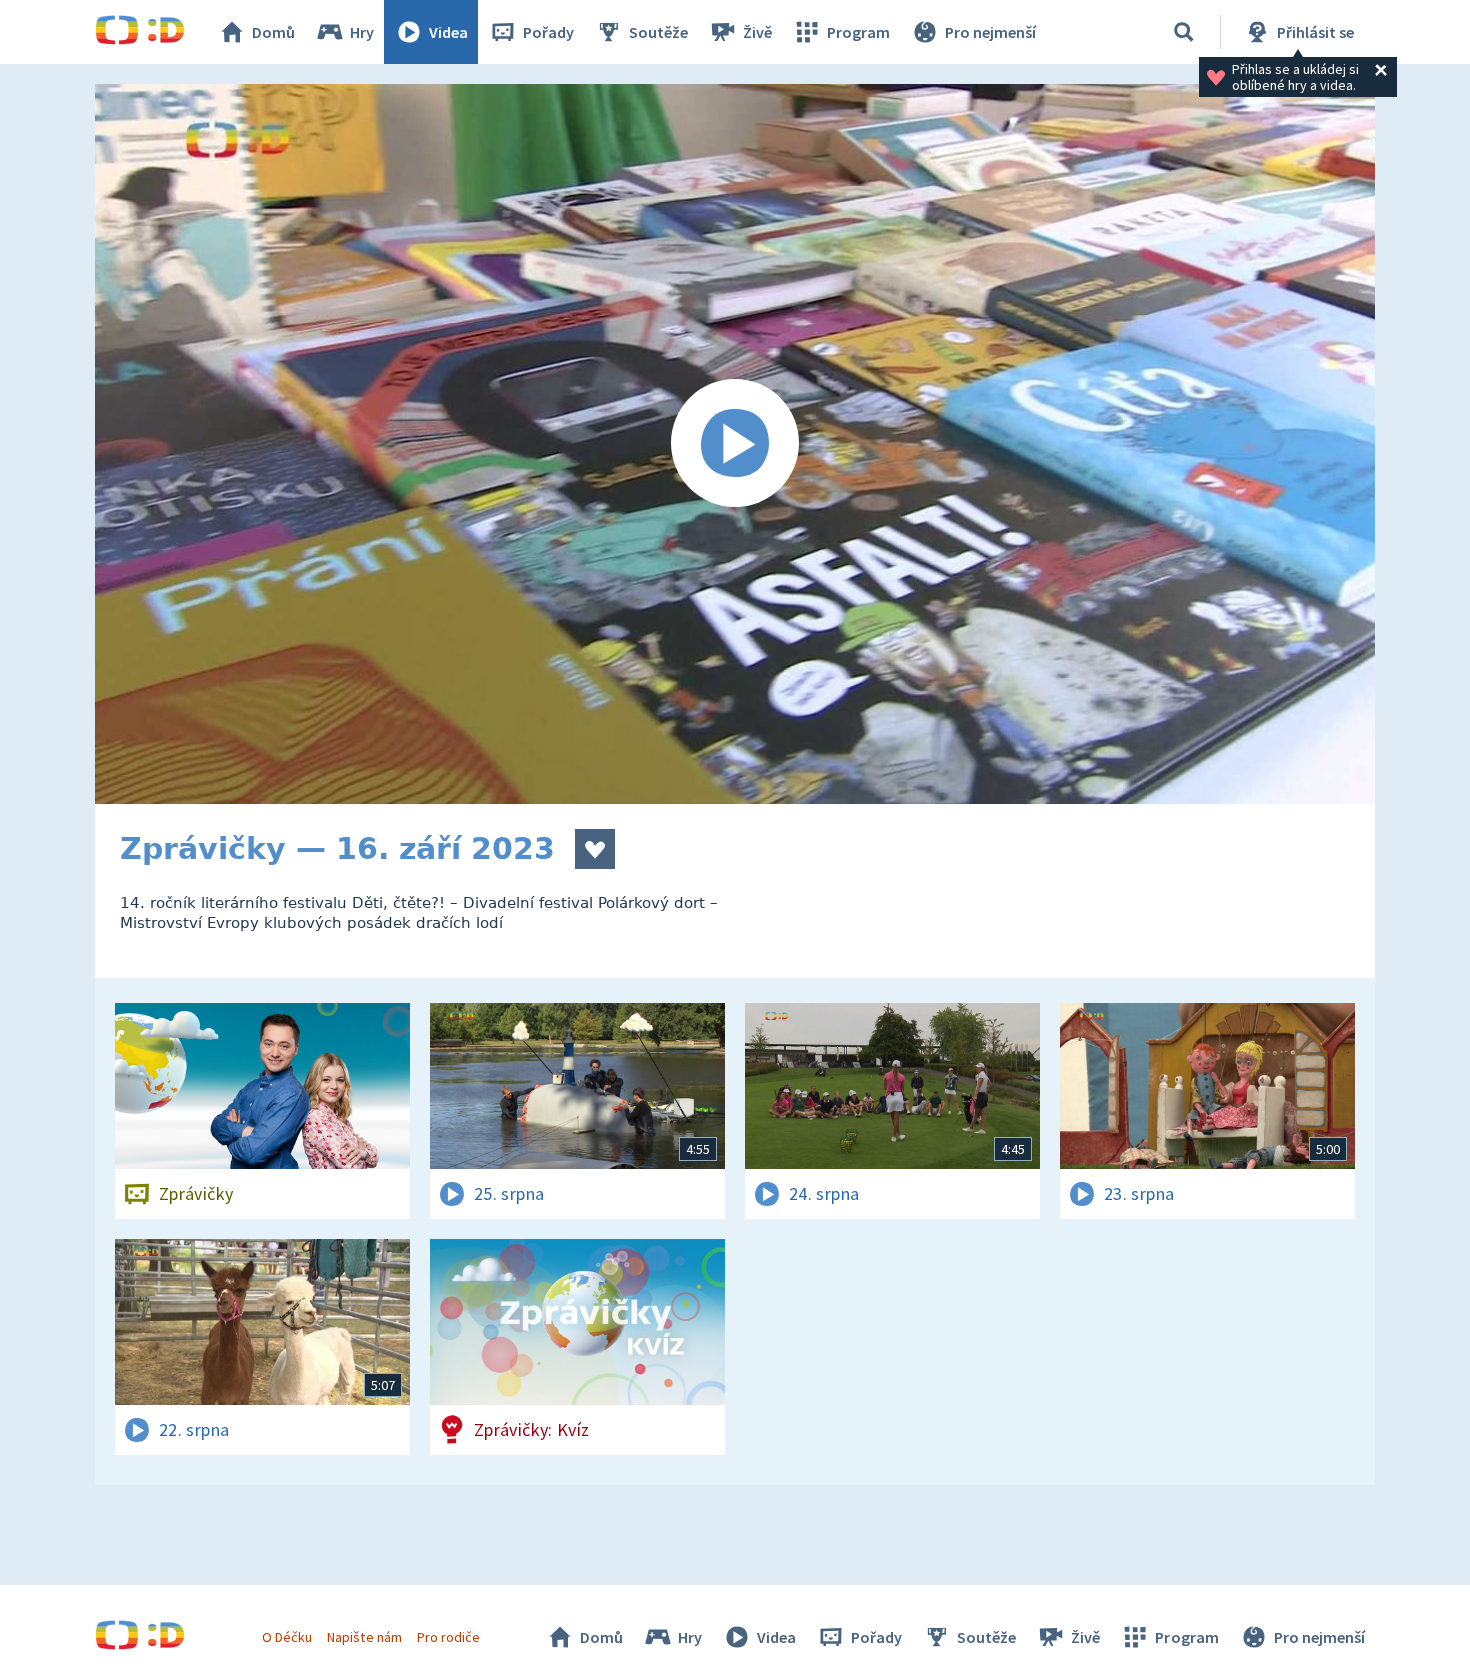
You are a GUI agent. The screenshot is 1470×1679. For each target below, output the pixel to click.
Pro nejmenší (990, 32)
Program (858, 32)
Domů (273, 32)
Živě (757, 32)
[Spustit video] (735, 444)
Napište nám (364, 1637)
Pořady (548, 32)
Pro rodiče (448, 1637)
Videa (448, 32)
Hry (362, 32)
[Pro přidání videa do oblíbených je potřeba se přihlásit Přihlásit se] (595, 849)
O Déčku (287, 1637)
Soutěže (658, 32)
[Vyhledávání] (1184, 32)
